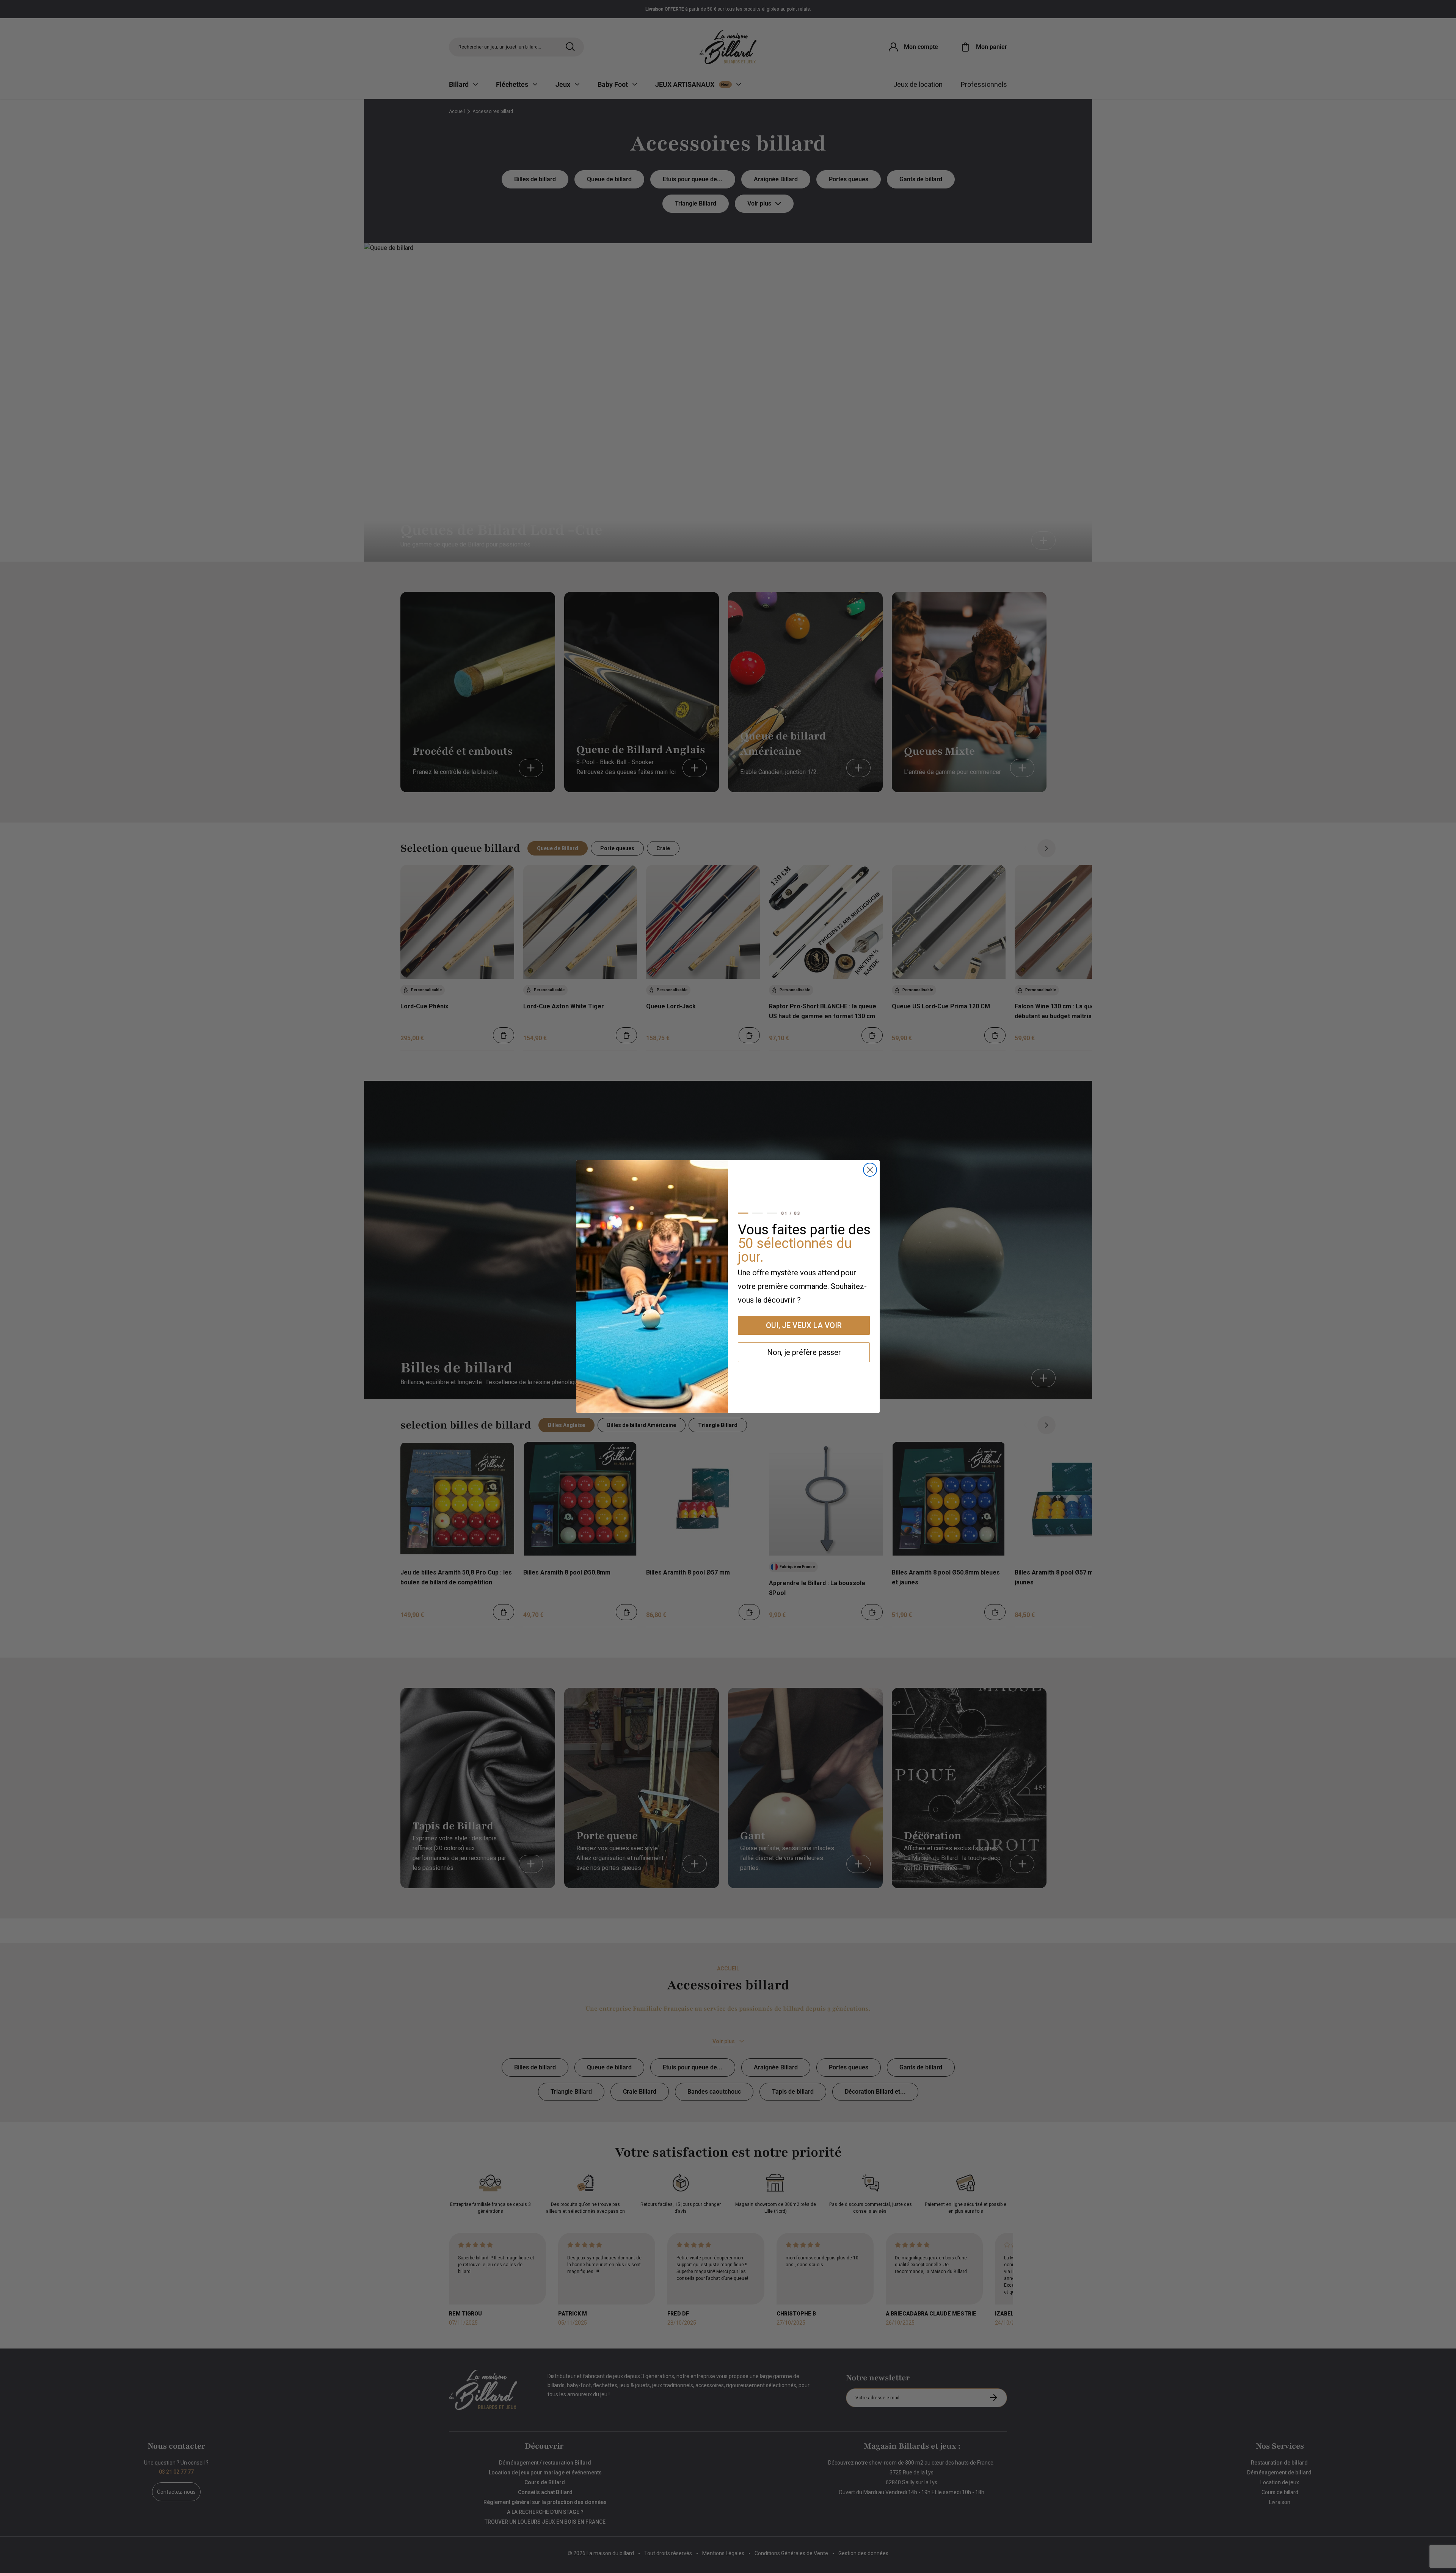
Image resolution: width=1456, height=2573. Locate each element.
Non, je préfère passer (804, 1352)
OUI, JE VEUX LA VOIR (804, 1325)
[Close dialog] (870, 1170)
